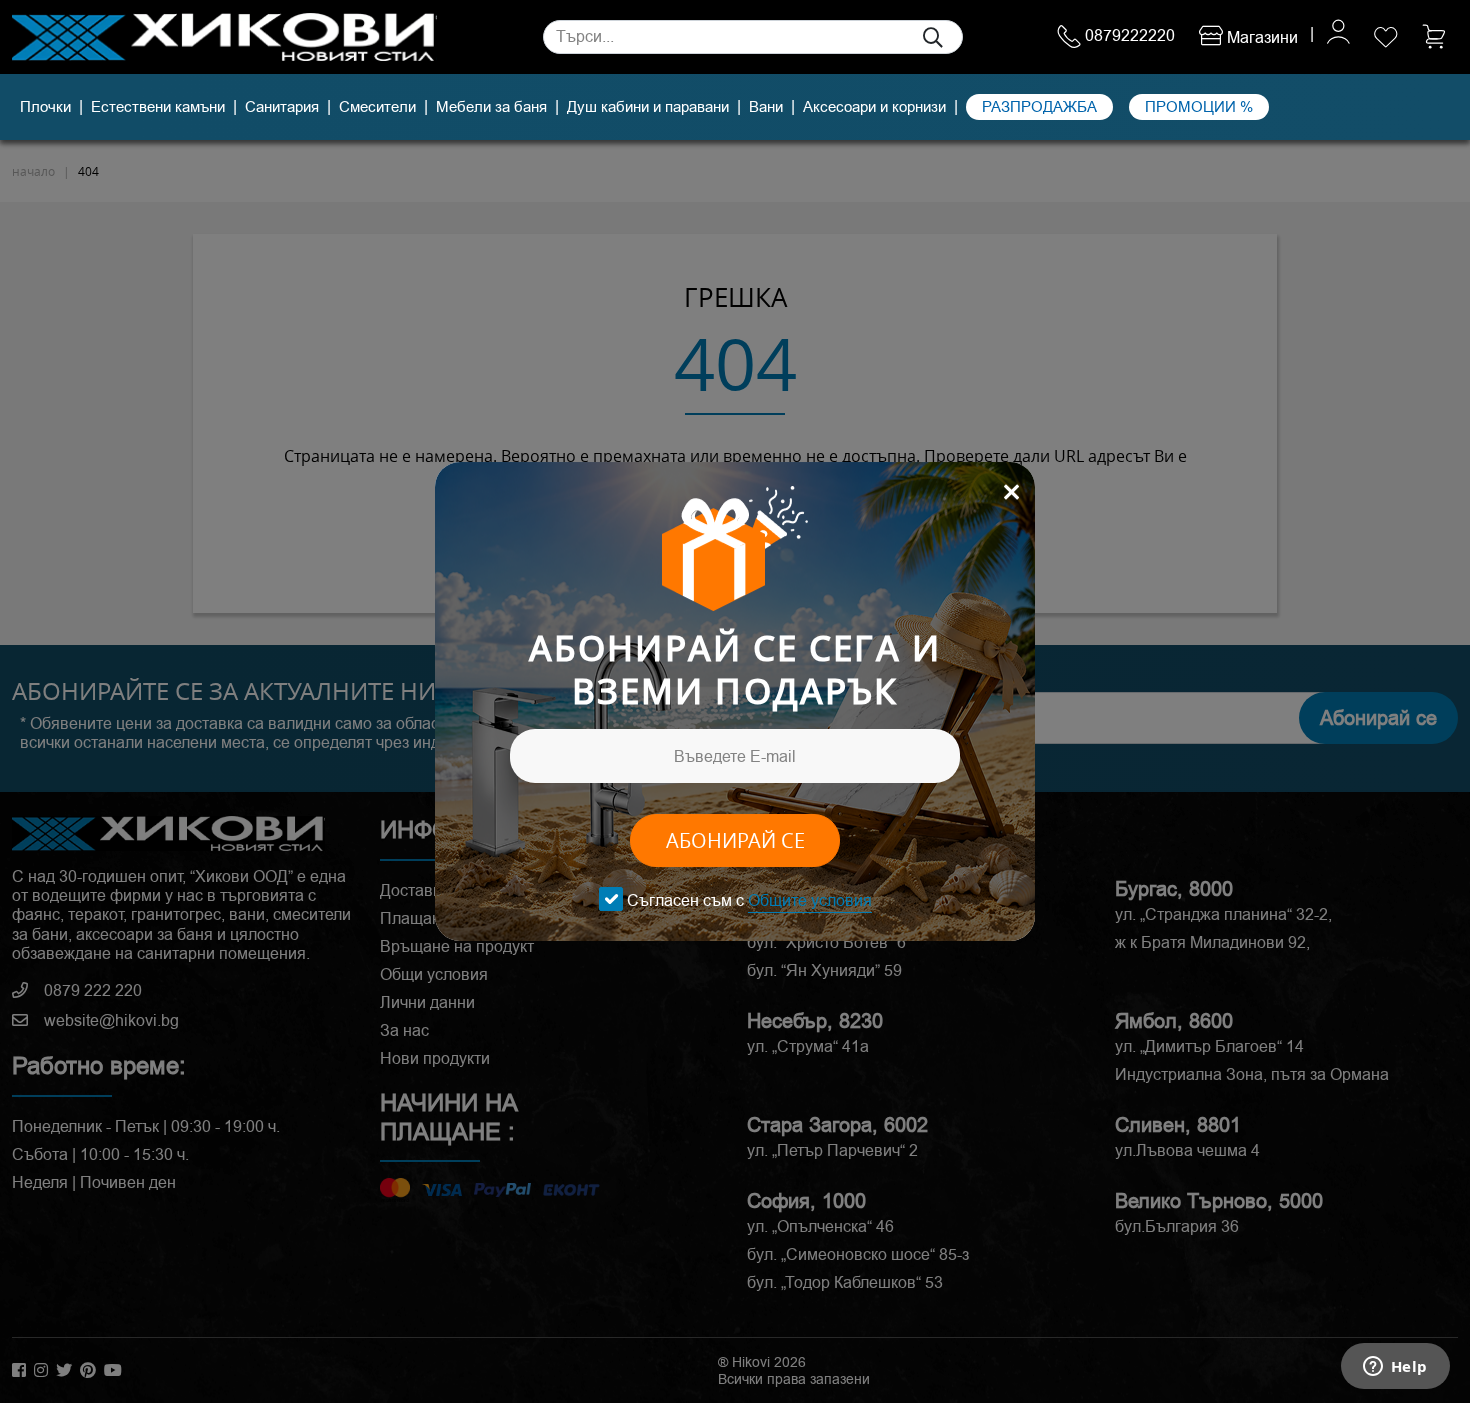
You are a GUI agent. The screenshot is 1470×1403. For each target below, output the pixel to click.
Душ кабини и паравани (648, 107)
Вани (766, 107)
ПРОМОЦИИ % (1199, 106)
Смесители (377, 107)
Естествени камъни (158, 107)
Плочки (45, 107)
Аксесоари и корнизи (874, 107)
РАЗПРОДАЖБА (1039, 106)
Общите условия (810, 900)
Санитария (282, 107)
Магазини (1260, 37)
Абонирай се (735, 840)
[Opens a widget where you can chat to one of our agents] (1395, 1368)
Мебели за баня (491, 107)
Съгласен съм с (749, 900)
